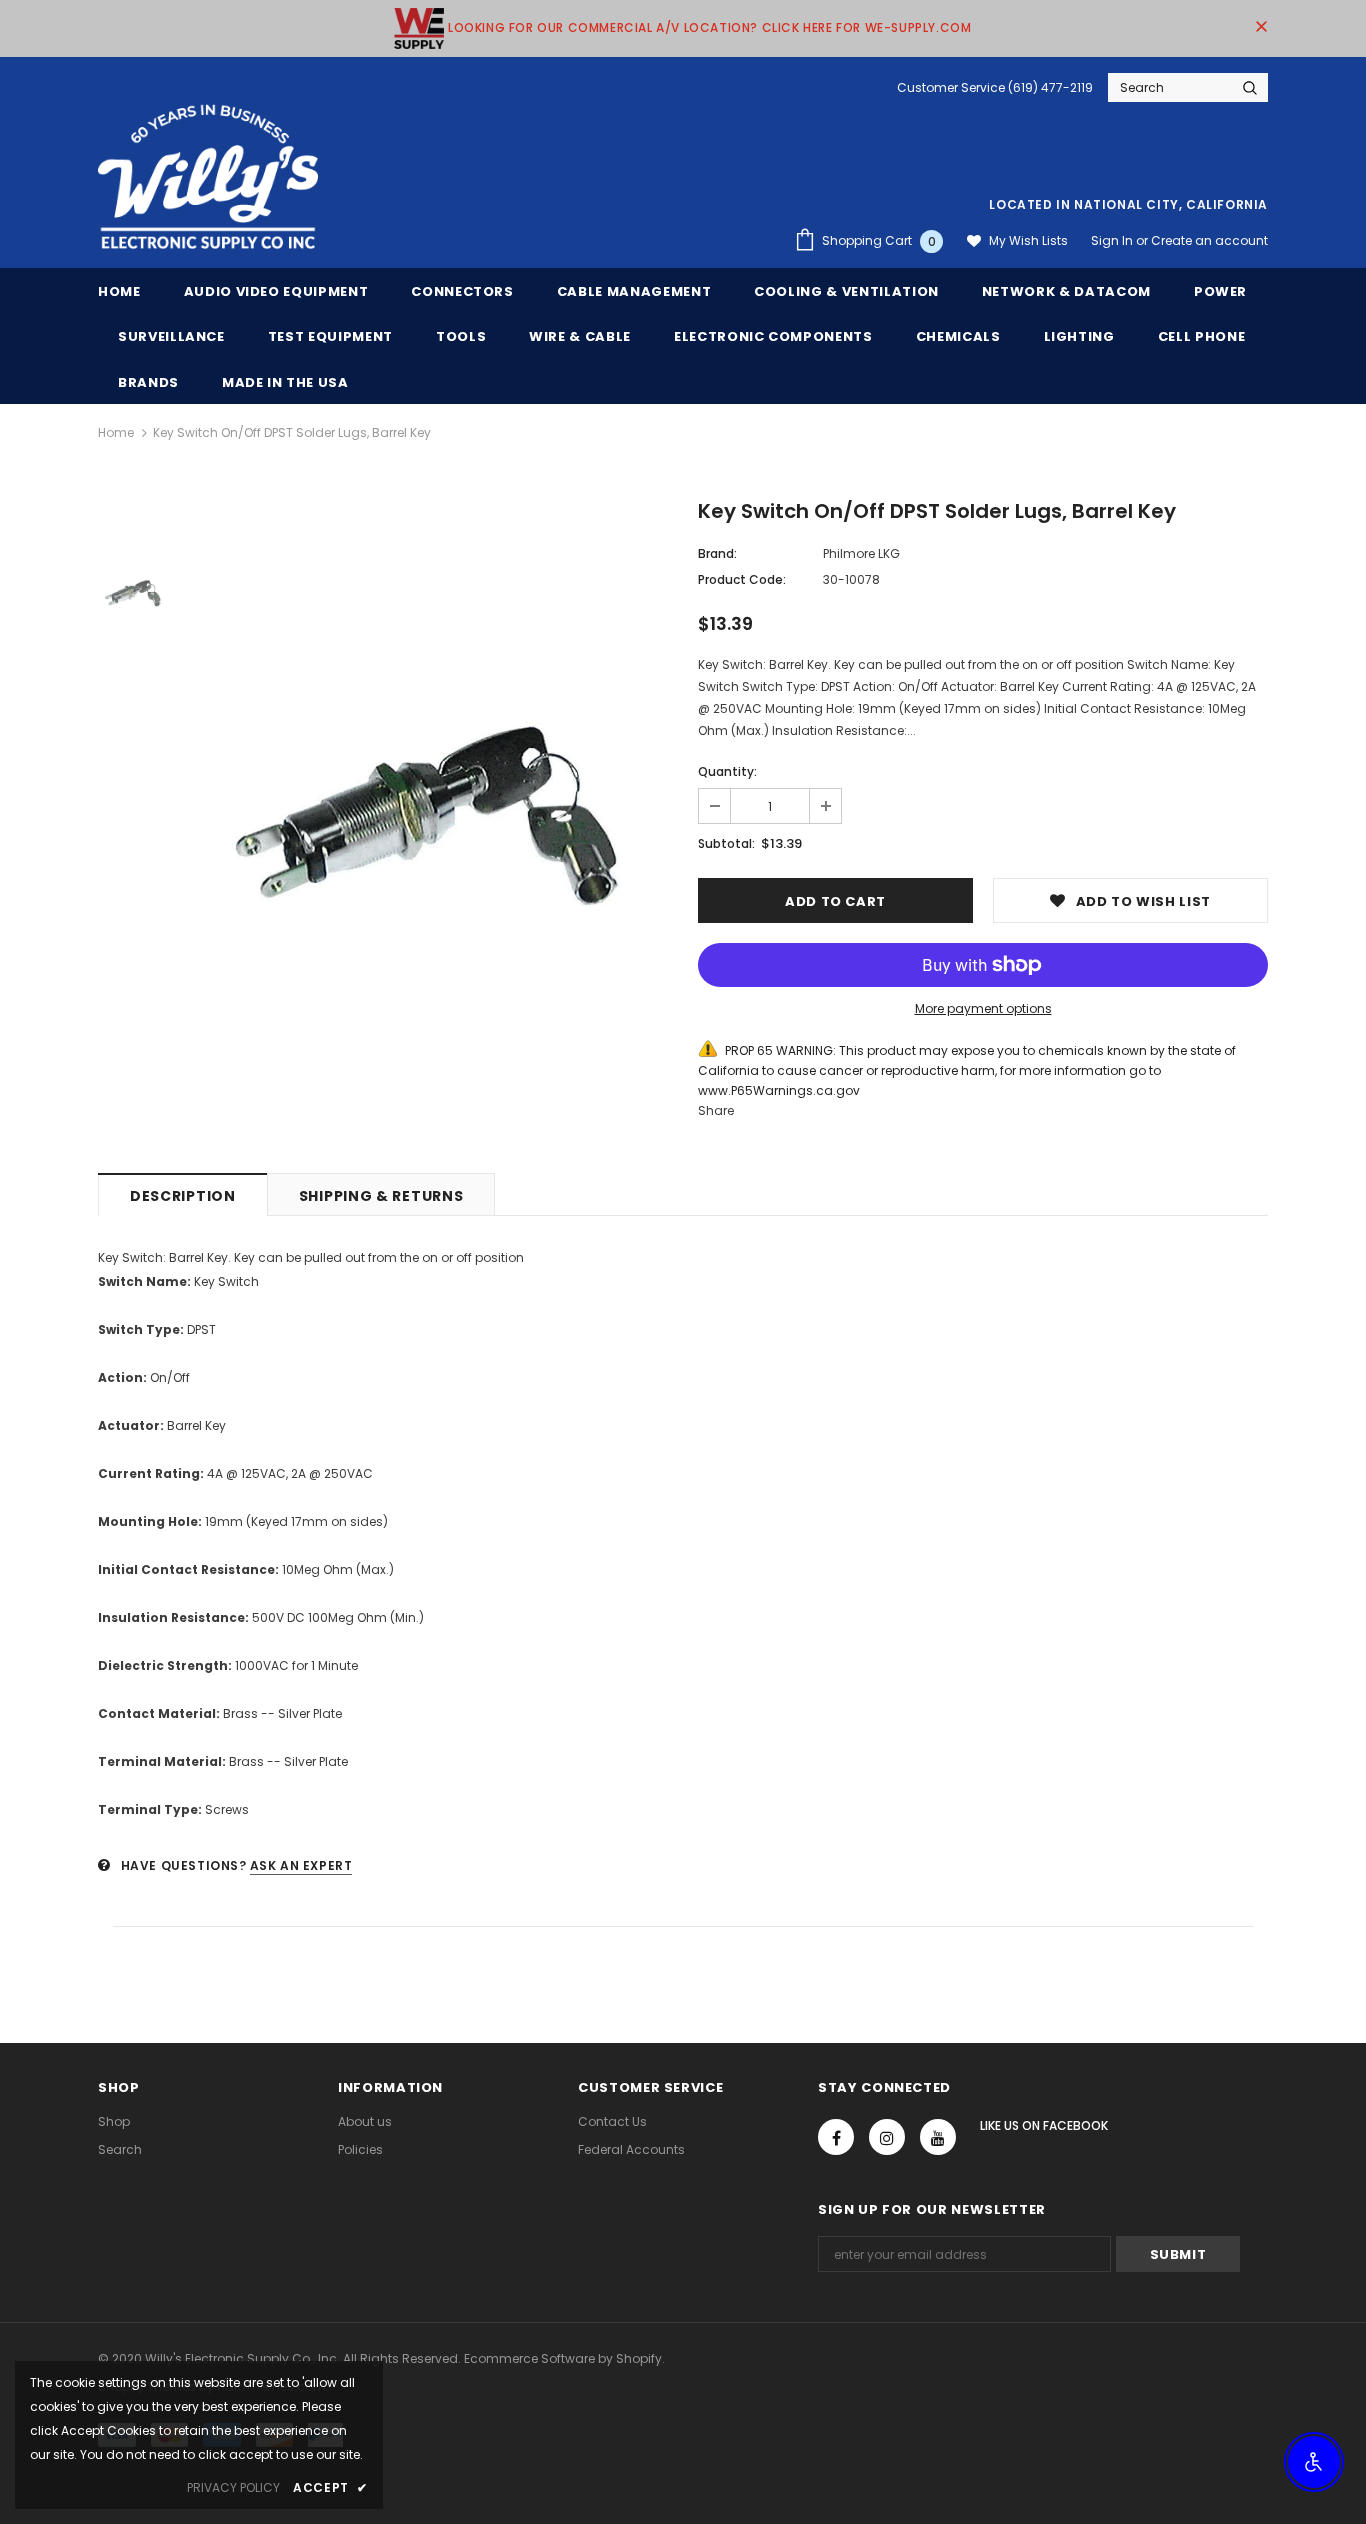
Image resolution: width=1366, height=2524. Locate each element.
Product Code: (742, 579)
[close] (1261, 28)
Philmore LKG (861, 553)
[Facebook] (836, 2137)
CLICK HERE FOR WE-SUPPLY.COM (867, 27)
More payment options (983, 1008)
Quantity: (727, 771)
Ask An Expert (301, 1865)
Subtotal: (726, 843)
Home (116, 432)
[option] (428, 816)
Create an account (1209, 240)
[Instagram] (887, 2137)
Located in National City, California (1128, 204)
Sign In (1113, 240)
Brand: (717, 553)
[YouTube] (938, 2137)
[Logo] (208, 178)
